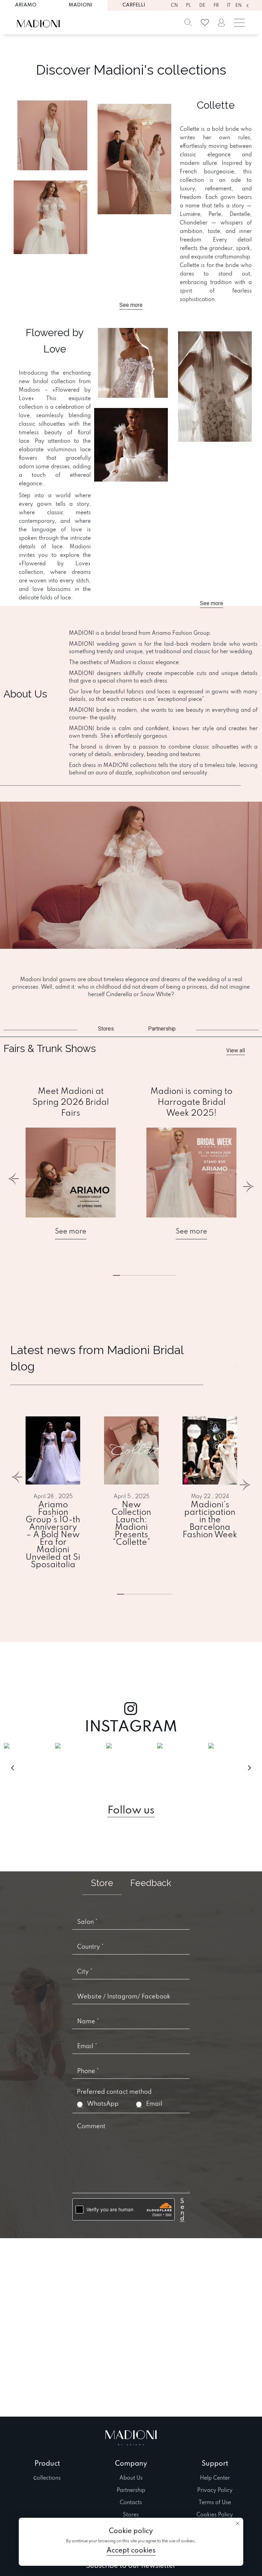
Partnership (131, 2491)
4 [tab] (155, 1594)
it (229, 6)
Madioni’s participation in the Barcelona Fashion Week (210, 1520)
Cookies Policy (215, 2515)
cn (174, 6)
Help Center (215, 2478)
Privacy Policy (215, 2491)
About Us (131, 2478)
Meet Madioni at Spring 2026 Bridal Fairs (71, 1103)
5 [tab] (159, 1275)
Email (154, 2104)
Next (248, 1183)
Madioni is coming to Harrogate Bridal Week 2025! (191, 1103)
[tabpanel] (71, 1163)
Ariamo (26, 5)
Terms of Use (215, 2503)
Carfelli (134, 5)
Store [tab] (102, 1883)
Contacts (131, 2503)
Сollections (47, 2478)
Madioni (81, 5)
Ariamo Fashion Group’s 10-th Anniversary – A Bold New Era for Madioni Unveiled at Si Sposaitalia (53, 1535)
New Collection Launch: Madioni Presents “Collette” (131, 1524)
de (202, 6)
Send (182, 2205)
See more (71, 1232)
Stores (131, 2515)
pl (188, 6)
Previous (14, 1183)
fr (216, 6)
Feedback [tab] (151, 1883)
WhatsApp (103, 2104)
